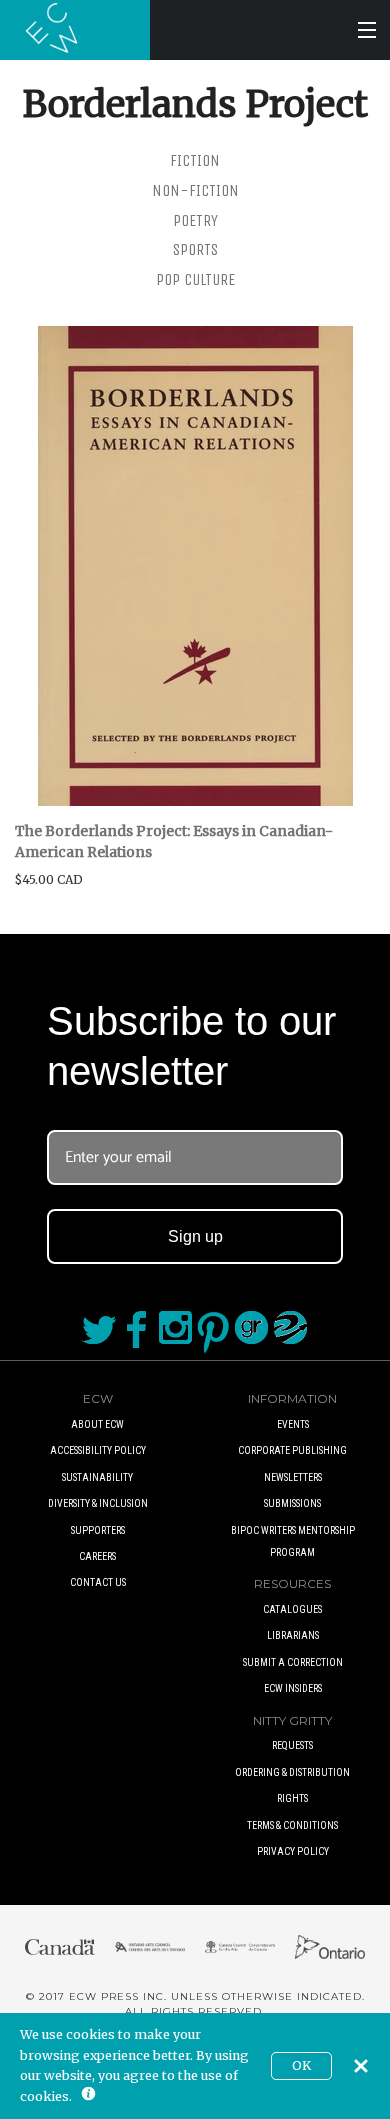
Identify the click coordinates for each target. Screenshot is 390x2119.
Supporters (98, 1530)
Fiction (195, 160)
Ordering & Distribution (292, 1772)
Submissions (292, 1503)
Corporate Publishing (292, 1450)
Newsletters (293, 1477)
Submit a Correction (293, 1662)
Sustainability (97, 1477)
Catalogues (292, 1609)
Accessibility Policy (98, 1450)
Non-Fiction (195, 190)
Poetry (195, 220)
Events (293, 1424)
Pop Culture (195, 279)
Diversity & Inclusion (98, 1503)
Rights (292, 1798)
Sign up (195, 1236)
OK (301, 2065)
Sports (195, 249)
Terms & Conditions (292, 1825)
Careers (97, 1556)
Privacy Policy (293, 1851)
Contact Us (98, 1582)
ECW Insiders (293, 1688)
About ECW (97, 1424)
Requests (292, 1745)
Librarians (293, 1635)
